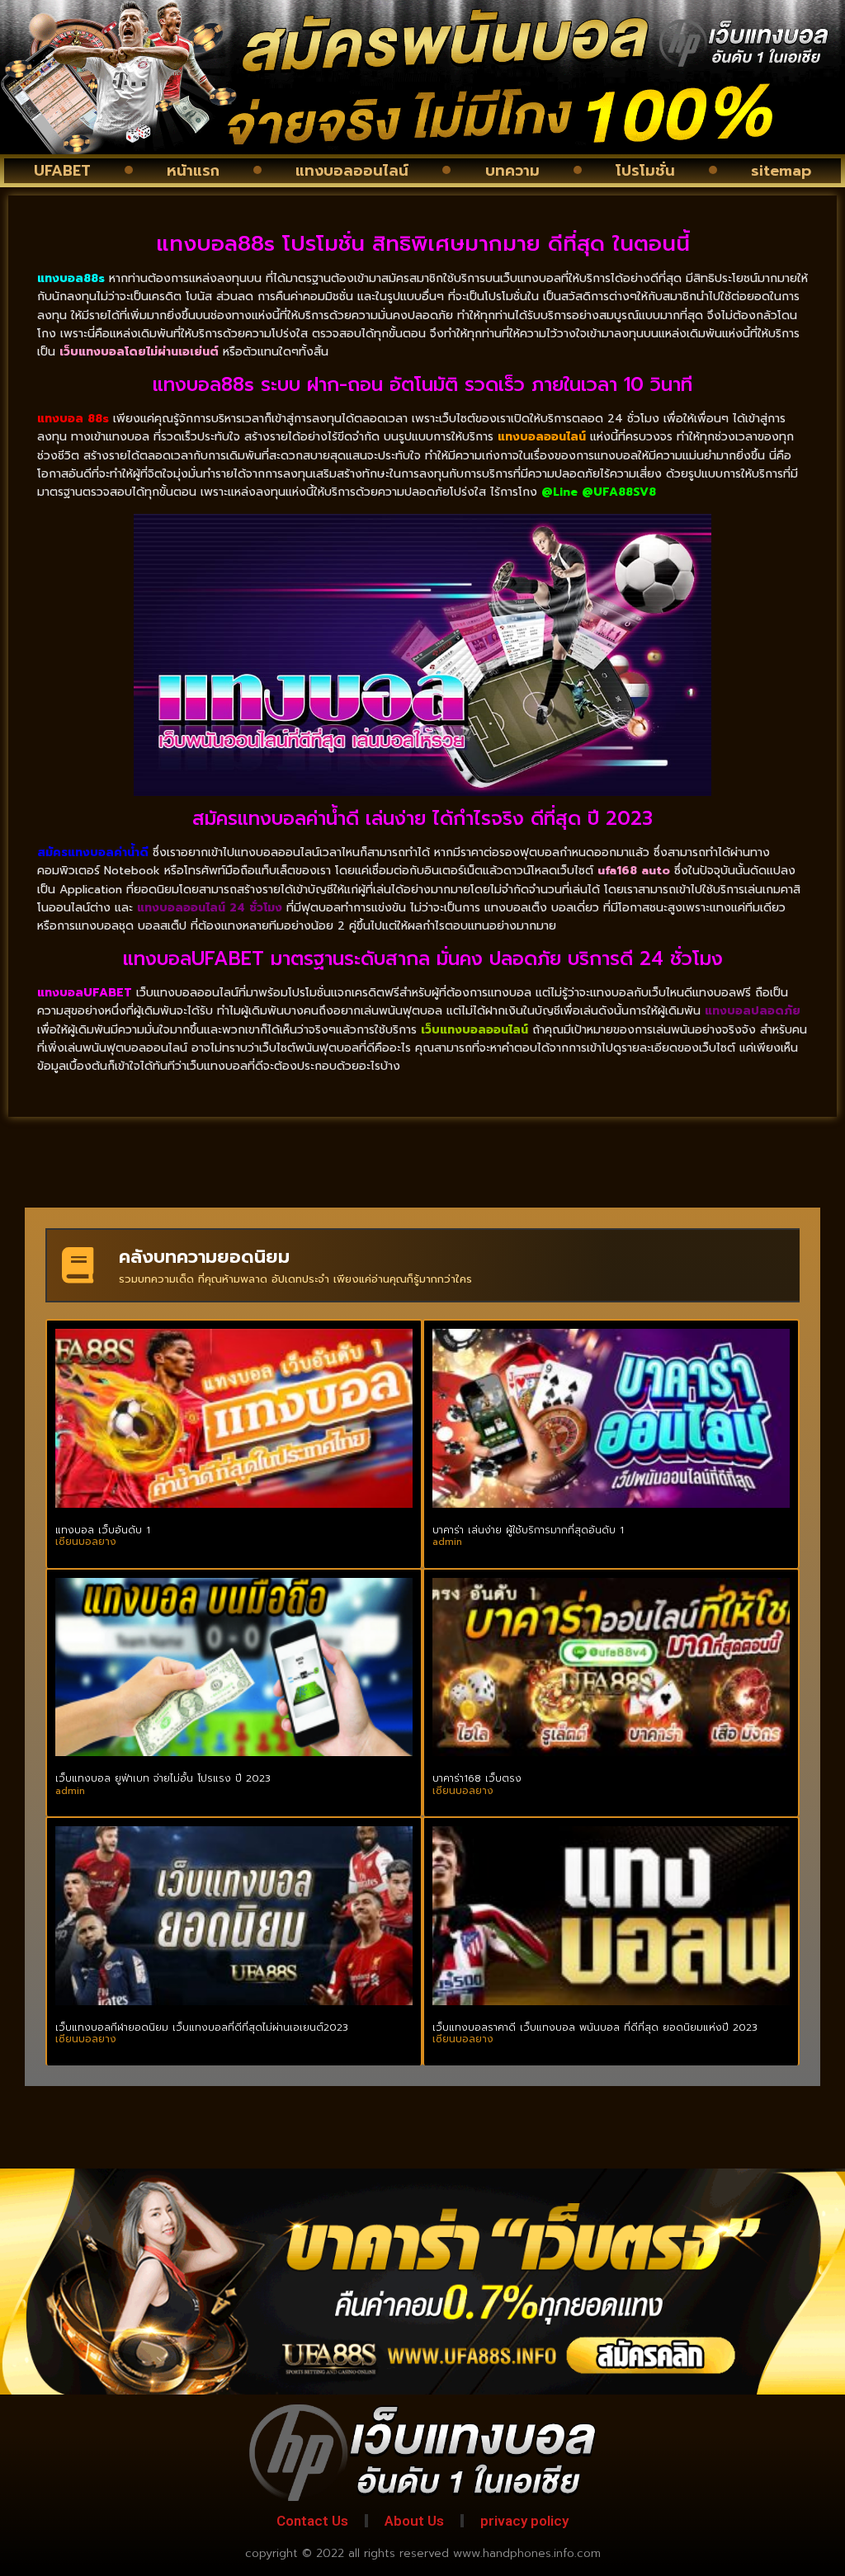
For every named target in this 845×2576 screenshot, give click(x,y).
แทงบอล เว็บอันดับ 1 (103, 1530)
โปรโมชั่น (645, 171)
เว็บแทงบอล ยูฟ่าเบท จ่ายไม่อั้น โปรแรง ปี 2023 (163, 1778)
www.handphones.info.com (527, 2553)
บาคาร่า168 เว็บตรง (477, 1778)
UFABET (62, 171)
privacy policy (524, 2521)
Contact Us (312, 2521)
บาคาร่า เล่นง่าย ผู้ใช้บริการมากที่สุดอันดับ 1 (528, 1530)
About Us (414, 2521)
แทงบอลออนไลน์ (352, 171)
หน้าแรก (193, 171)
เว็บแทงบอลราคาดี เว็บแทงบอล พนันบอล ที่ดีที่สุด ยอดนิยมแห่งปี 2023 (595, 2027)
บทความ (512, 171)
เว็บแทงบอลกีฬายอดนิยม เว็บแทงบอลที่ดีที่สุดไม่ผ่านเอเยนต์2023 (202, 2027)
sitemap (781, 171)
